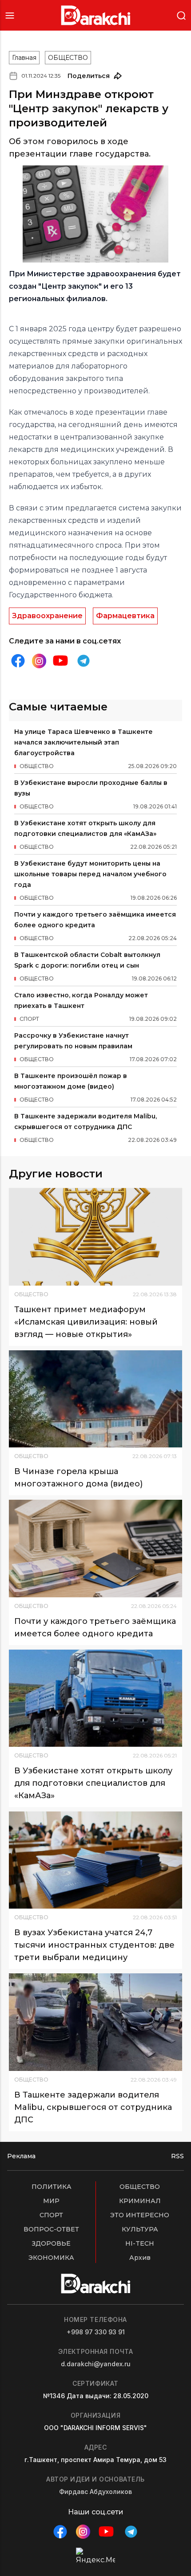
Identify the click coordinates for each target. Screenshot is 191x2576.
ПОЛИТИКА (52, 2187)
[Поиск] (181, 15)
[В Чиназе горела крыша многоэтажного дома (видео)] (95, 1399)
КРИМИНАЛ (140, 2201)
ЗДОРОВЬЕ (51, 2243)
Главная (24, 58)
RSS (177, 2156)
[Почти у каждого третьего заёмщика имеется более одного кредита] (95, 1548)
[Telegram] (84, 661)
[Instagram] (39, 661)
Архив (140, 2258)
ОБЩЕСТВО (68, 58)
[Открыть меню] (10, 15)
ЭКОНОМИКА (51, 2258)
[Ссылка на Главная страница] (96, 15)
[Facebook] (18, 661)
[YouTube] (60, 661)
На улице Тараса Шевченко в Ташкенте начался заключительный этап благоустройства (84, 742)
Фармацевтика (125, 616)
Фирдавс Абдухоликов (95, 2492)
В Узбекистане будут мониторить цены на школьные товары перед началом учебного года (90, 874)
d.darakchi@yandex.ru (96, 2364)
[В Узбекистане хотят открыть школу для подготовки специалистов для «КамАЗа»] (95, 1698)
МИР (51, 2201)
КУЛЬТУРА (140, 2229)
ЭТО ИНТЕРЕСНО (140, 2215)
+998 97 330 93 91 (96, 2332)
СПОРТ (51, 2215)
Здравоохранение (47, 616)
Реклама (21, 2156)
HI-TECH (140, 2243)
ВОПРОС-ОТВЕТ (51, 2229)
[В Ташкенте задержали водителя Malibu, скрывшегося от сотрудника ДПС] (95, 2022)
